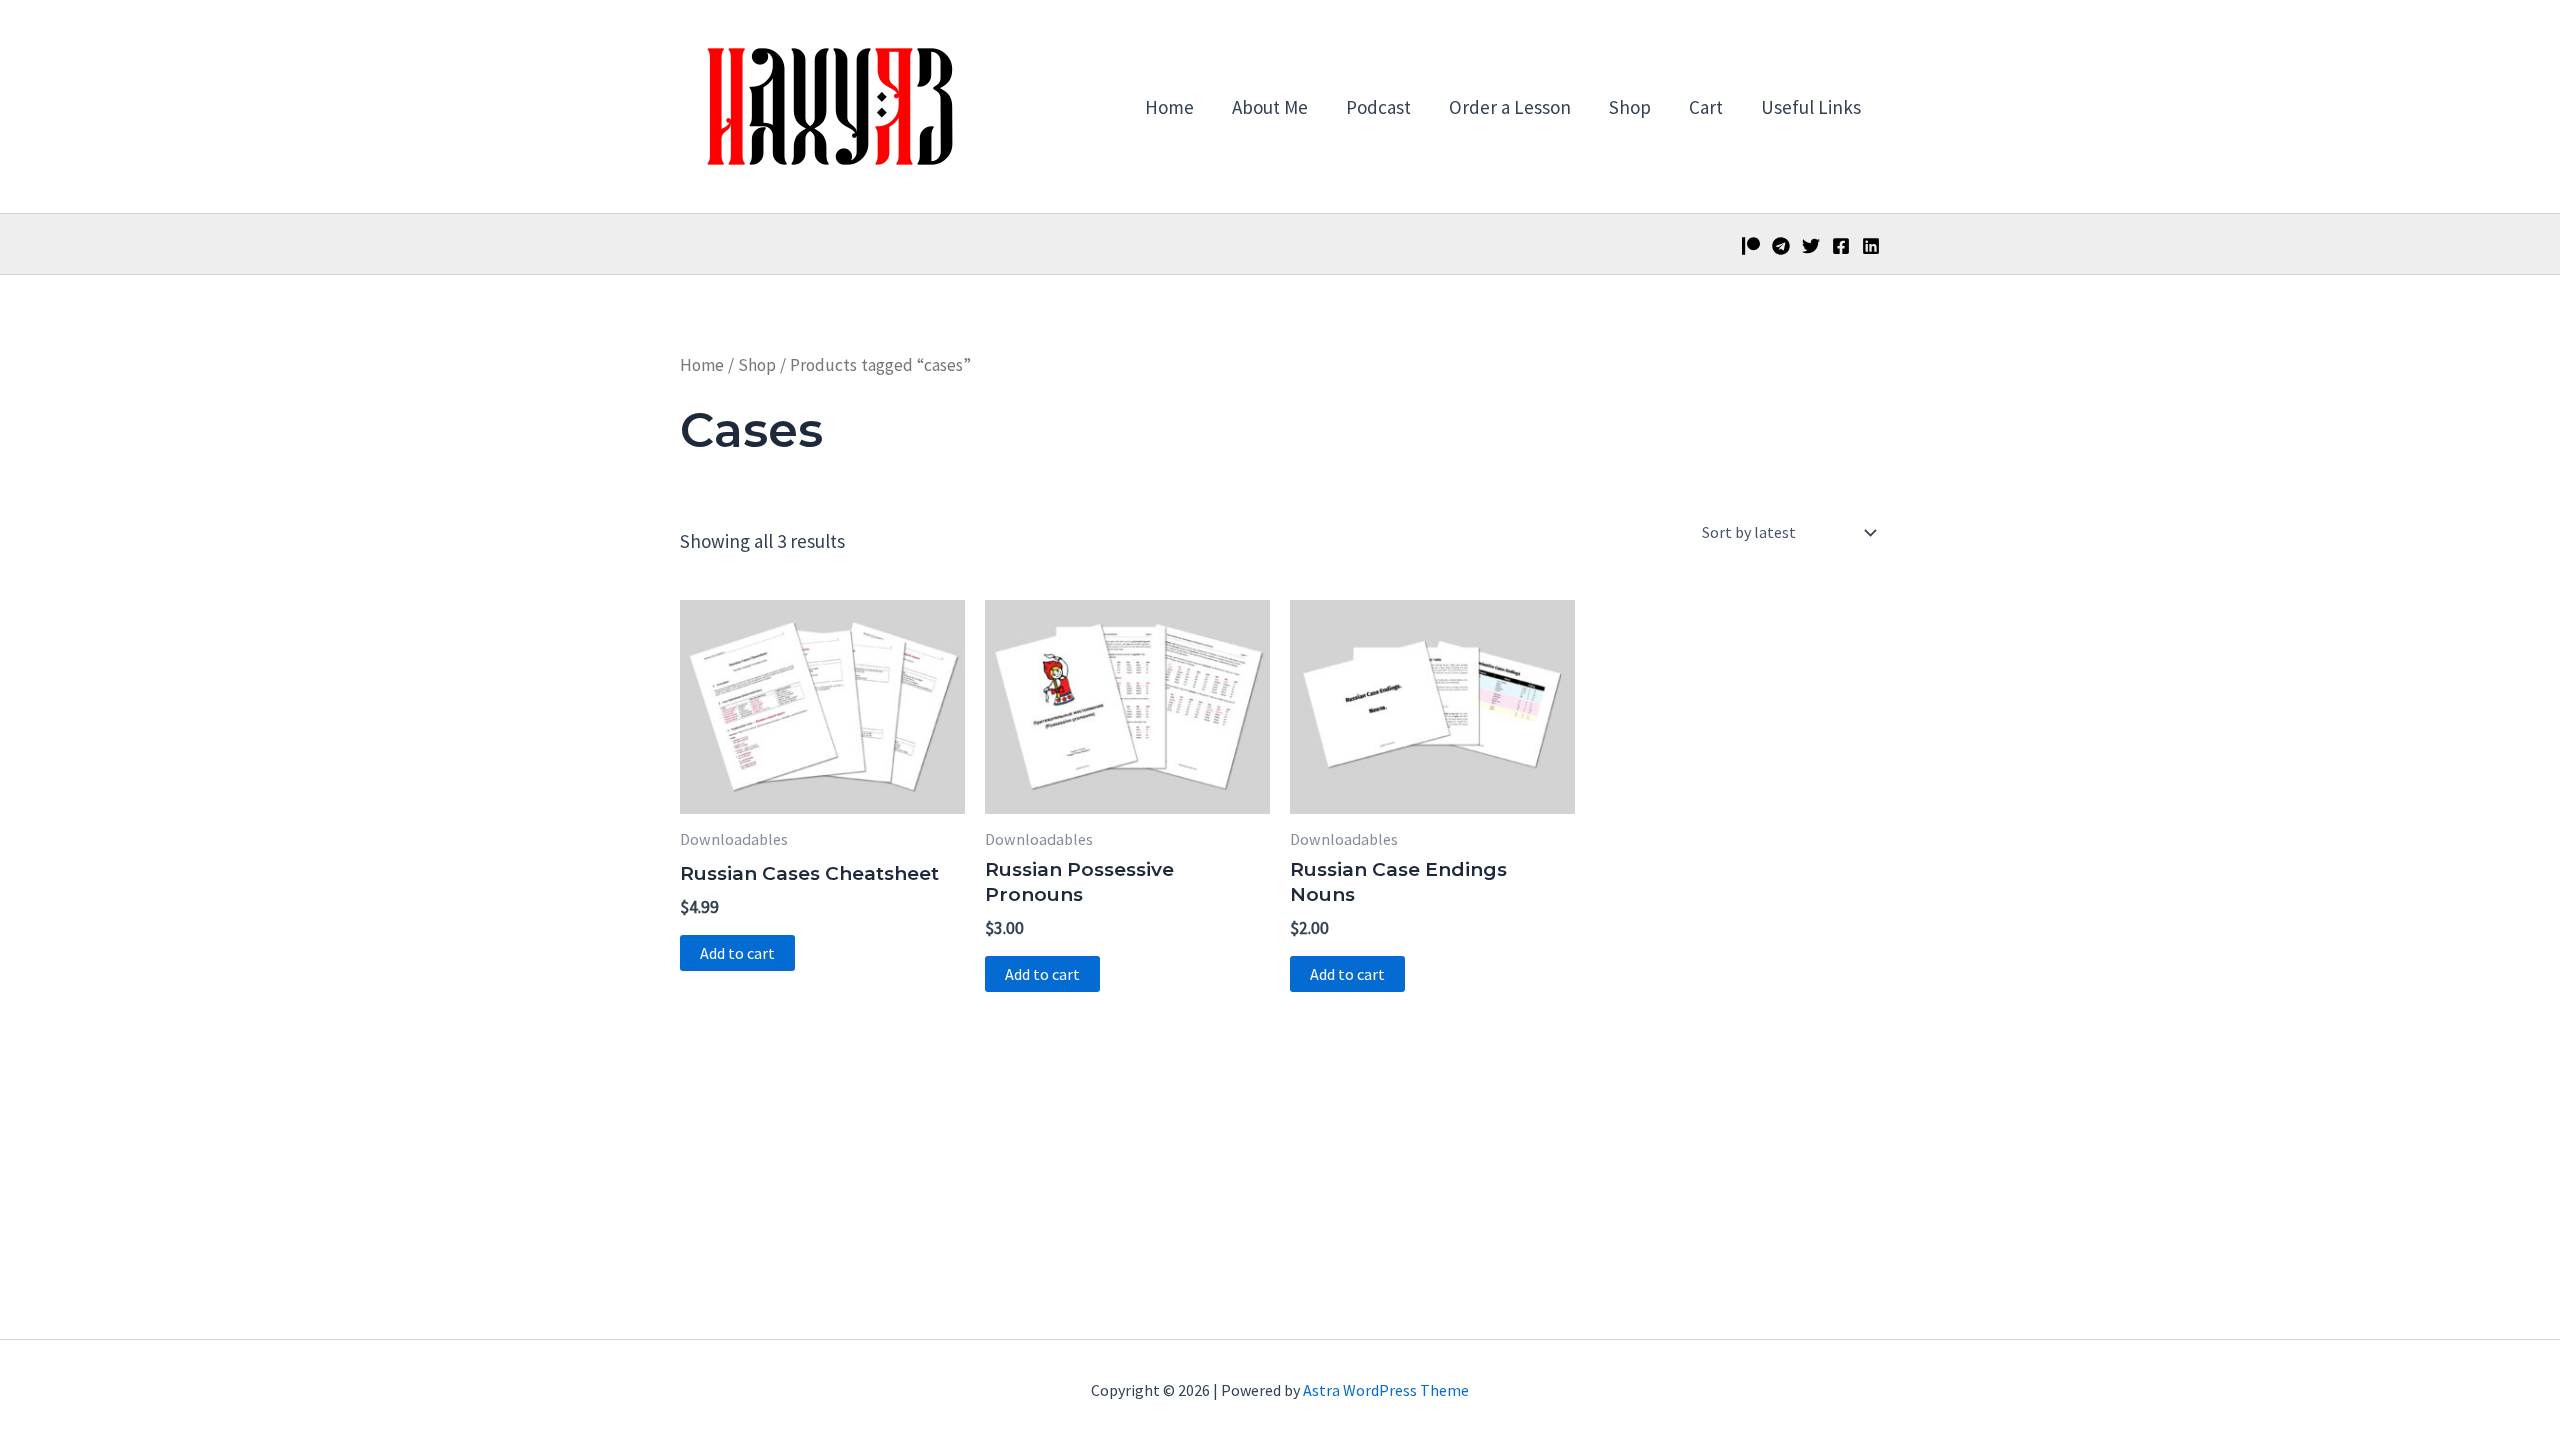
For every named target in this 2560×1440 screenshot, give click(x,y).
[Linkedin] (1871, 246)
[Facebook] (1841, 246)
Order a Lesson (1510, 107)
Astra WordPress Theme (1386, 1390)
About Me (1270, 107)
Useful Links (1811, 107)
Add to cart (737, 953)
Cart (1706, 107)
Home (1169, 107)
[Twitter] (1811, 246)
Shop (1630, 107)
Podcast (1378, 107)
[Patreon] (1751, 246)
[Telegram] (1781, 246)
